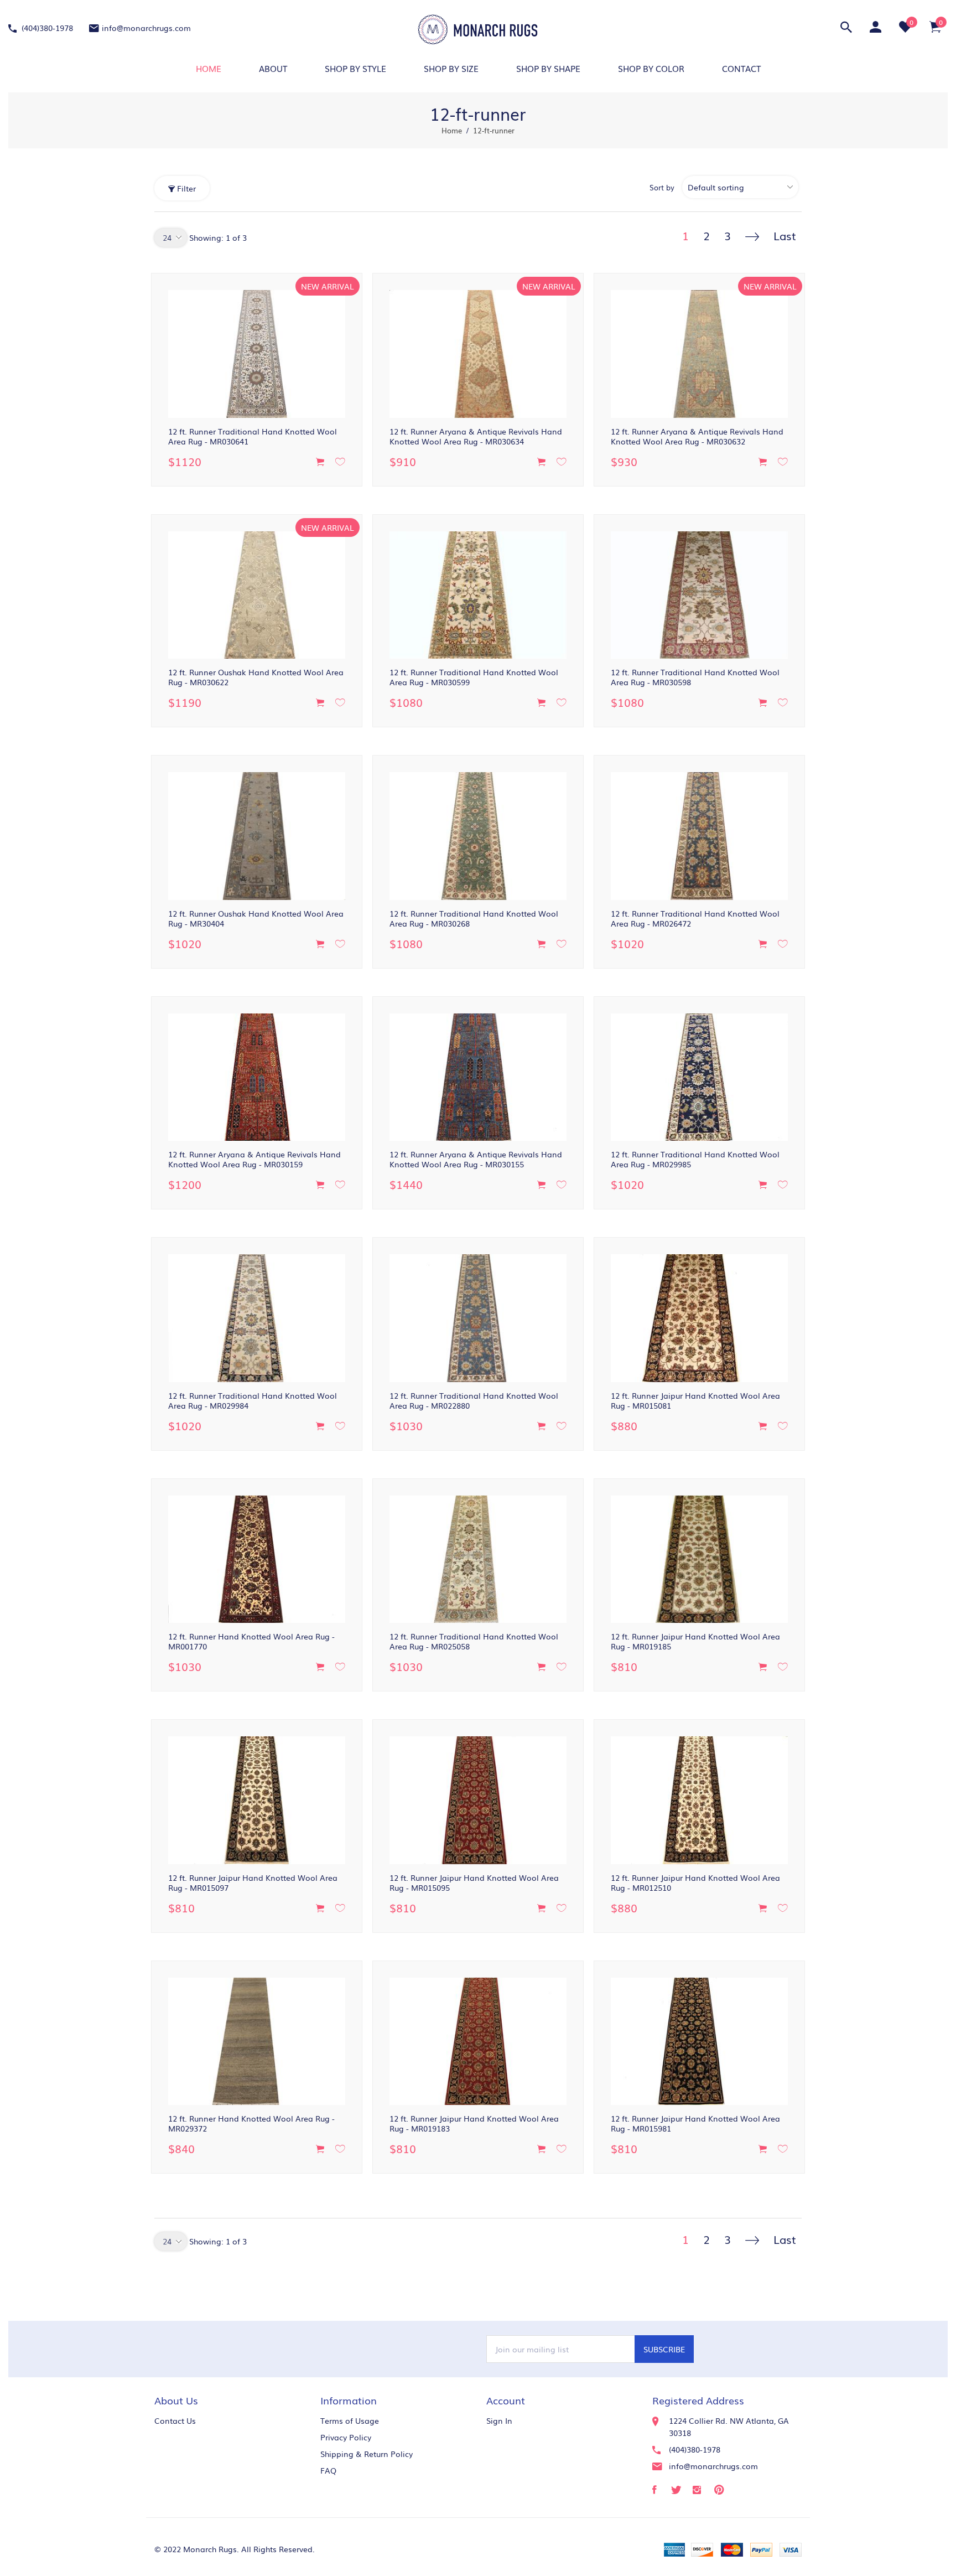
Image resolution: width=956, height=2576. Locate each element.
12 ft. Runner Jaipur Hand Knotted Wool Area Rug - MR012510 (695, 1882)
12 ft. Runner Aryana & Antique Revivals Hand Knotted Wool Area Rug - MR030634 (476, 436)
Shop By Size (451, 68)
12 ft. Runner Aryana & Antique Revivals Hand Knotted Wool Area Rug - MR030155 (476, 1159)
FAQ (328, 2470)
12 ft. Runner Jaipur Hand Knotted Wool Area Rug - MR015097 (253, 1882)
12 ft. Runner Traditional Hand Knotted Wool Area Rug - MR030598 (695, 677)
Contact (741, 68)
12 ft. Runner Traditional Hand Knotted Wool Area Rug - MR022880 (474, 1400)
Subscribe (664, 2349)
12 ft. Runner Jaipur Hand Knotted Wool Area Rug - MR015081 (695, 1400)
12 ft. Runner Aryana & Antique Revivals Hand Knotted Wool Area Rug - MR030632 (697, 436)
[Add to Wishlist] (340, 461)
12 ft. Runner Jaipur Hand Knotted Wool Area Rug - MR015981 (695, 2123)
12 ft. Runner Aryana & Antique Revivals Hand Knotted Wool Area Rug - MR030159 (254, 1159)
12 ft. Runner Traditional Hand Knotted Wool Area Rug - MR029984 (253, 1400)
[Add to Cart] (320, 461)
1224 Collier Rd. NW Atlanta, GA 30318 (729, 2427)
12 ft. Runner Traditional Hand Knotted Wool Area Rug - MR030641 (253, 436)
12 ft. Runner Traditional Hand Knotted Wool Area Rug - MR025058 (474, 1641)
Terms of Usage (350, 2420)
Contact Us (175, 2420)
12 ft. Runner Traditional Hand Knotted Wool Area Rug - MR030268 (474, 918)
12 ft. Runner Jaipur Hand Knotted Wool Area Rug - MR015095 (474, 1882)
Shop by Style (355, 68)
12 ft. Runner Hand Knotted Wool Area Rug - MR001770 (251, 1641)
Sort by (662, 187)
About (273, 68)
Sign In (499, 2420)
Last (785, 235)
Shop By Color (651, 68)
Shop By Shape (548, 68)
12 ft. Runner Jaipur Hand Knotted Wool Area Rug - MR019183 (474, 2123)
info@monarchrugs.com (146, 28)
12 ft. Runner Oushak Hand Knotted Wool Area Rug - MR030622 (256, 677)
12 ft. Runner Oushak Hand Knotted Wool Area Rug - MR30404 (256, 918)
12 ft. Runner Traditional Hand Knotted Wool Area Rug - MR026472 (695, 918)
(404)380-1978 (46, 28)
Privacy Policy (346, 2437)
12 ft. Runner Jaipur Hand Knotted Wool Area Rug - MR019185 (695, 1641)
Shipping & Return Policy (367, 2454)
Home (209, 68)
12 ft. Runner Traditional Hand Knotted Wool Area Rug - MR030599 (474, 677)
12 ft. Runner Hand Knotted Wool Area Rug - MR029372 (251, 2123)
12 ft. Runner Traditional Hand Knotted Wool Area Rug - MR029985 (695, 1159)
